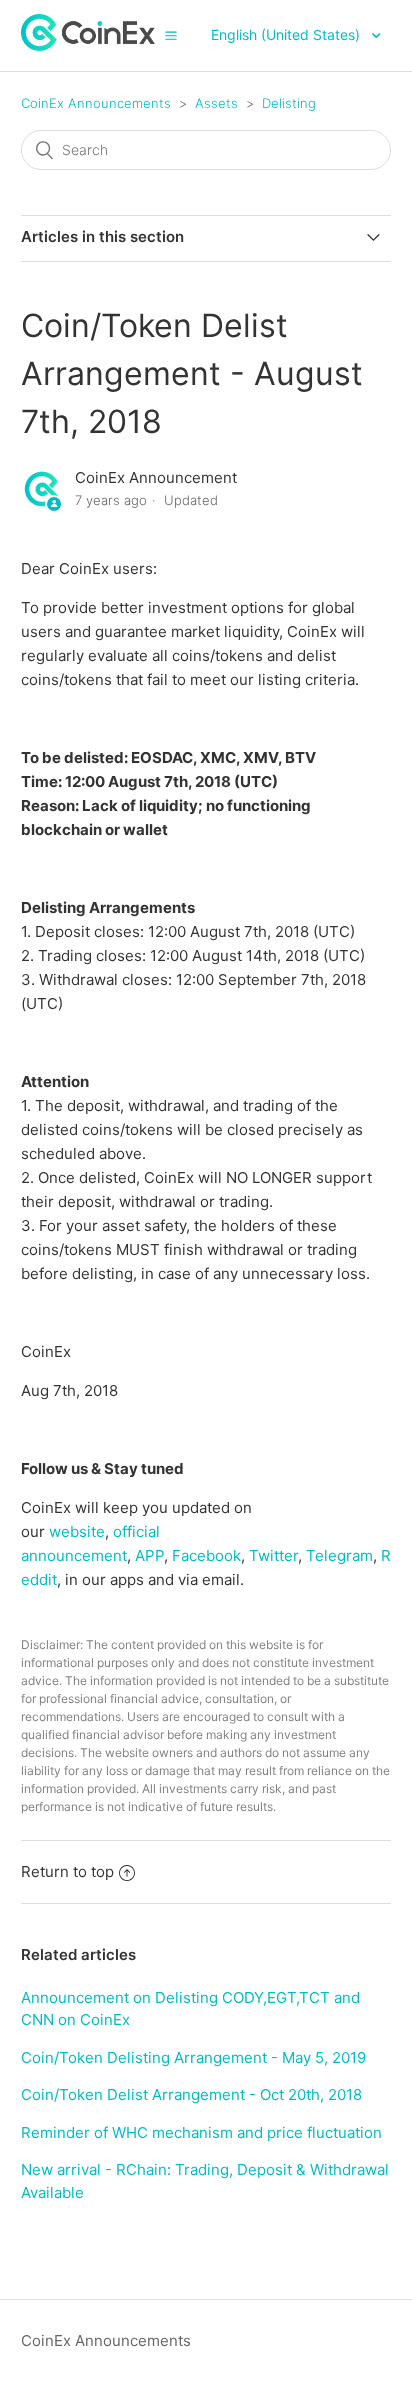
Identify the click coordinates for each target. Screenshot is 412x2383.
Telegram (339, 1555)
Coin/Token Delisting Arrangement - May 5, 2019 (193, 2057)
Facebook (206, 1555)
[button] (171, 35)
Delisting (289, 103)
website (77, 1531)
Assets (216, 103)
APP (149, 1555)
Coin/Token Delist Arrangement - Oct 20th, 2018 (191, 2094)
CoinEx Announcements (96, 103)
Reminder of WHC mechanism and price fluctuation (201, 2132)
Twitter (273, 1555)
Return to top (67, 1871)
